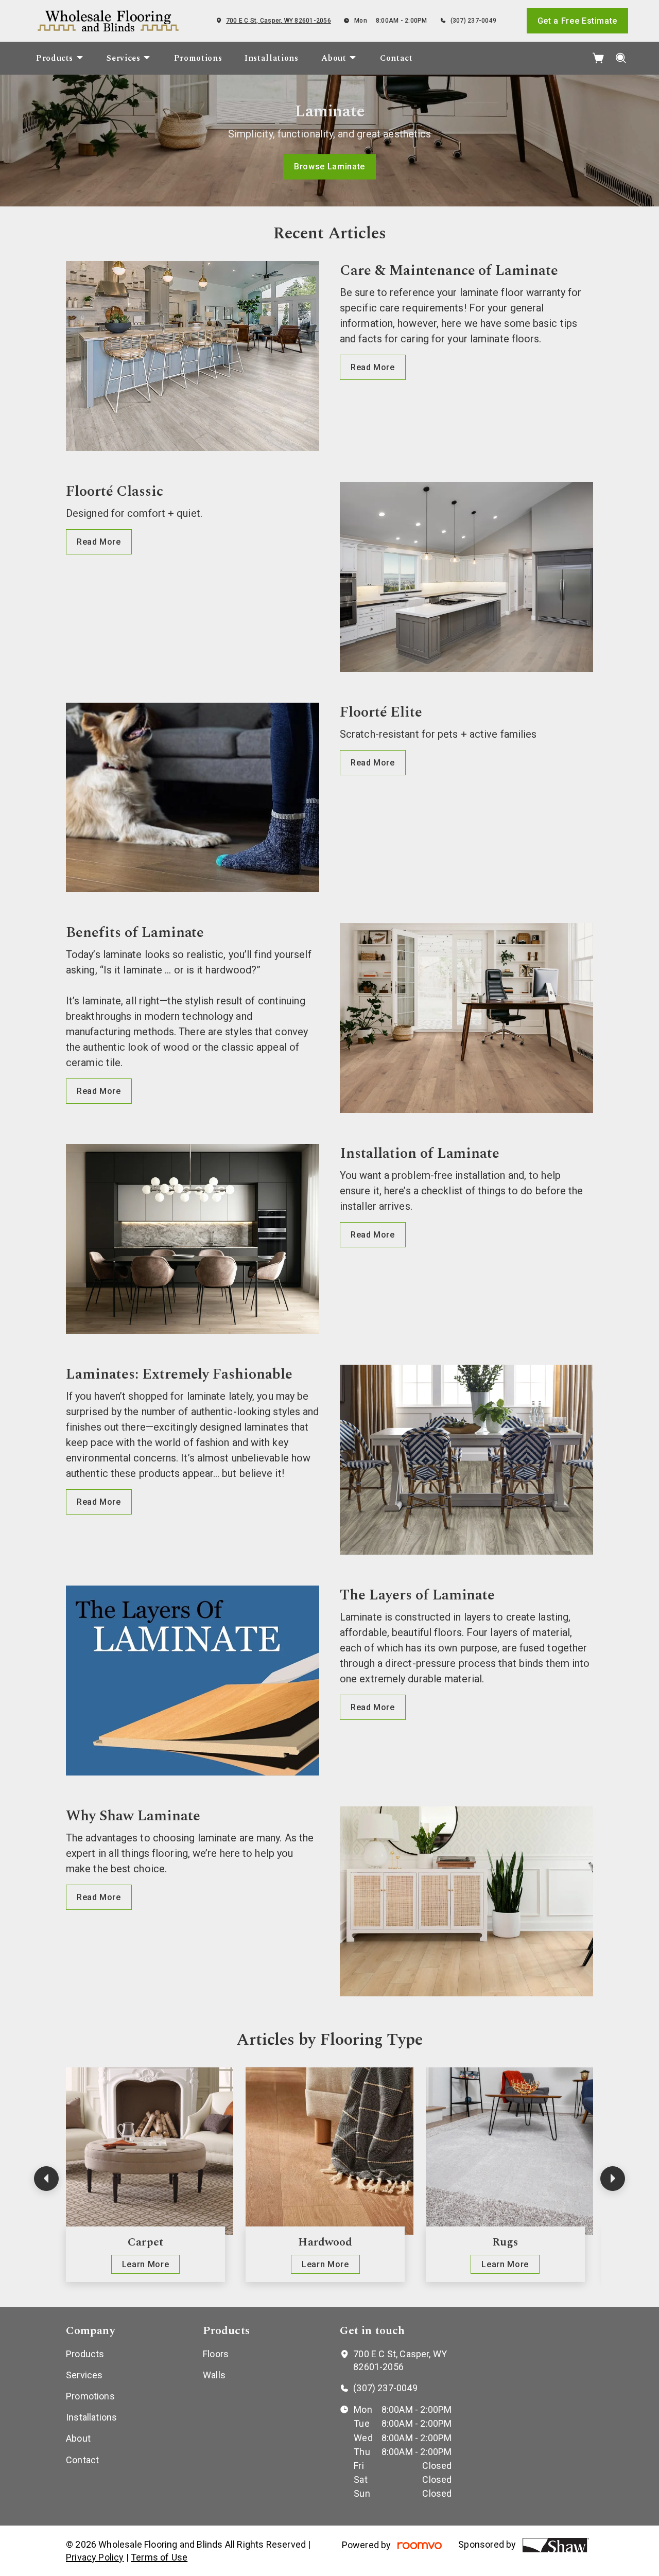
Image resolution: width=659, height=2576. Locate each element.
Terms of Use (159, 2557)
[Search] (621, 58)
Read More (373, 367)
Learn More (145, 2264)
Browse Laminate (329, 167)
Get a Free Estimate (577, 21)
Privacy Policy (95, 2557)
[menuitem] (60, 58)
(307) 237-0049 (473, 21)
